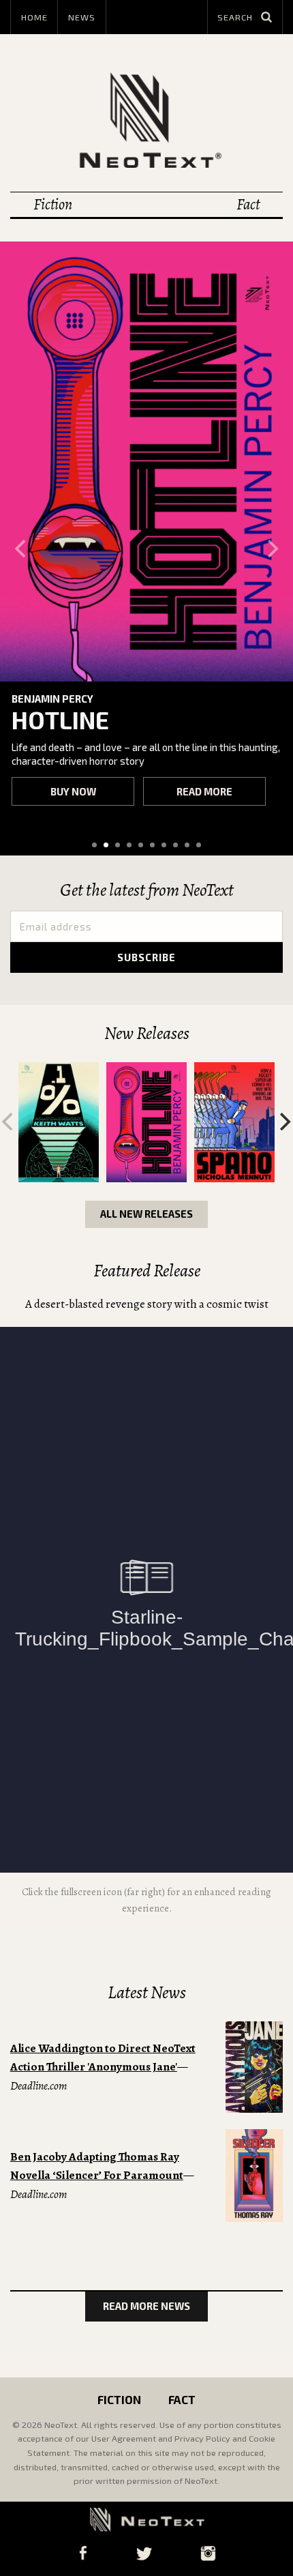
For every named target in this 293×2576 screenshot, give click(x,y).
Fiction (53, 204)
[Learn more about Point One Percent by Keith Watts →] (58, 1122)
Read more (204, 791)
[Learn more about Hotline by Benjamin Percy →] (146, 462)
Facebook (83, 2553)
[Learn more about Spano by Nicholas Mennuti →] (234, 1122)
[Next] (271, 548)
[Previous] (22, 548)
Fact (248, 204)
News (82, 17)
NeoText (146, 120)
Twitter (144, 2553)
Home (34, 17)
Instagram (208, 2553)
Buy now (73, 791)
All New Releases (146, 1214)
